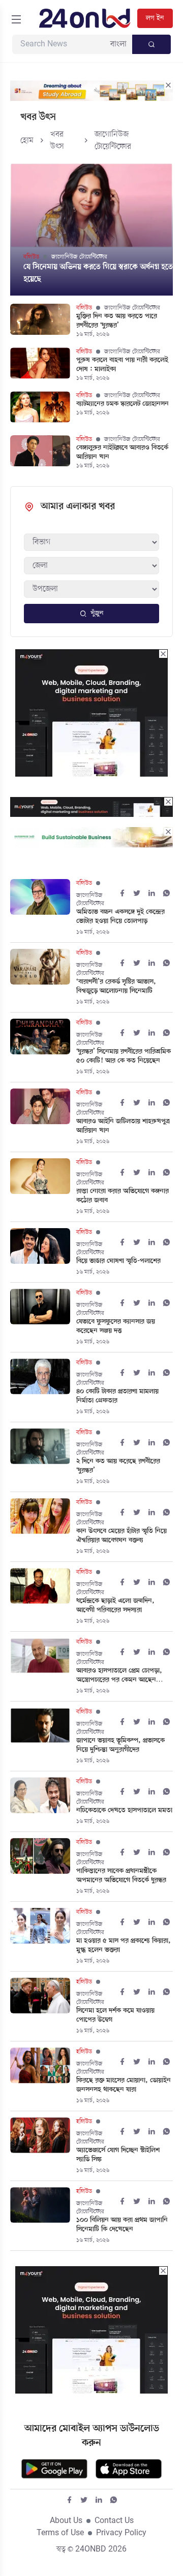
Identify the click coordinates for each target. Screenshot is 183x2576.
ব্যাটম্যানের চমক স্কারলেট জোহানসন (123, 404)
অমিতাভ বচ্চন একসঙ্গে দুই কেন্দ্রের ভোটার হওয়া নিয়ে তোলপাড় (120, 917)
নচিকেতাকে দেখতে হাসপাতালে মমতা (124, 1811)
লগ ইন (155, 18)
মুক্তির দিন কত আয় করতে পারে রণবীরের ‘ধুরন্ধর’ (117, 321)
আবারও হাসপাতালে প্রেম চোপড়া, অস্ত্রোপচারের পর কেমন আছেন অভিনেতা (119, 1676)
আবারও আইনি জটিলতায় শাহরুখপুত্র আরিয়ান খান (123, 1126)
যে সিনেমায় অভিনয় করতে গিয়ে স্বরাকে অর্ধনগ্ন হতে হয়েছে (98, 273)
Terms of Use (60, 2533)
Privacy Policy (121, 2533)
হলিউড (84, 1982)
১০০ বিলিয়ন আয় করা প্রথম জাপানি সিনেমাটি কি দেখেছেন (122, 2225)
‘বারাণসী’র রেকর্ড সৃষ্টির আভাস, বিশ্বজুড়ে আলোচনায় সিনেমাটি (116, 987)
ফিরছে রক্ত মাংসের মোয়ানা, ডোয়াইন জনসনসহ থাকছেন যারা (124, 2085)
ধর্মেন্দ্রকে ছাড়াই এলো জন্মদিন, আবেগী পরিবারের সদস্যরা (115, 1606)
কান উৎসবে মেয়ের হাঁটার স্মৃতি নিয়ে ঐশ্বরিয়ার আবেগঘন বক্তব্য (121, 1536)
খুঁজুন (97, 613)
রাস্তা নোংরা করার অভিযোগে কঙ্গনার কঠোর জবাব (123, 1196)
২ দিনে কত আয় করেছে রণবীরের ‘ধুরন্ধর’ (118, 1466)
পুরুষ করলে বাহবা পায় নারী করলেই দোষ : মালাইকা (122, 365)
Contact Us (114, 2521)
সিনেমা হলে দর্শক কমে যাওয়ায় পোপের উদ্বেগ (115, 2015)
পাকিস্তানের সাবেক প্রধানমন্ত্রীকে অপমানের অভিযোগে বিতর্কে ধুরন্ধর (121, 1876)
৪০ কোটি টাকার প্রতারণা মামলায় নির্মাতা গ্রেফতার (117, 1396)
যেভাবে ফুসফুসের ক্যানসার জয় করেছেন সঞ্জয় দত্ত (116, 1326)
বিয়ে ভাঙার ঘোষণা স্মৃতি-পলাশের (118, 1261)
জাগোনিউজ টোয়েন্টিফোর (79, 257)
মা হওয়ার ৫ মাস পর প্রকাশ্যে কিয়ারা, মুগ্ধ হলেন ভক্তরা (124, 1946)
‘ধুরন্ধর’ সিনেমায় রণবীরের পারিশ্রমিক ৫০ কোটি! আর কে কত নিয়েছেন (124, 1056)
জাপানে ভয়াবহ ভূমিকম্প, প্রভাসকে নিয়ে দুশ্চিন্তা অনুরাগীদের (120, 1745)
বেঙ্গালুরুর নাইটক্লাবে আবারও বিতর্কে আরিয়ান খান (122, 453)
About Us (66, 2521)
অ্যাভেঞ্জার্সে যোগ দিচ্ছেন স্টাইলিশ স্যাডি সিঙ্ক (118, 2155)
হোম (27, 141)
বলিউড (31, 257)
